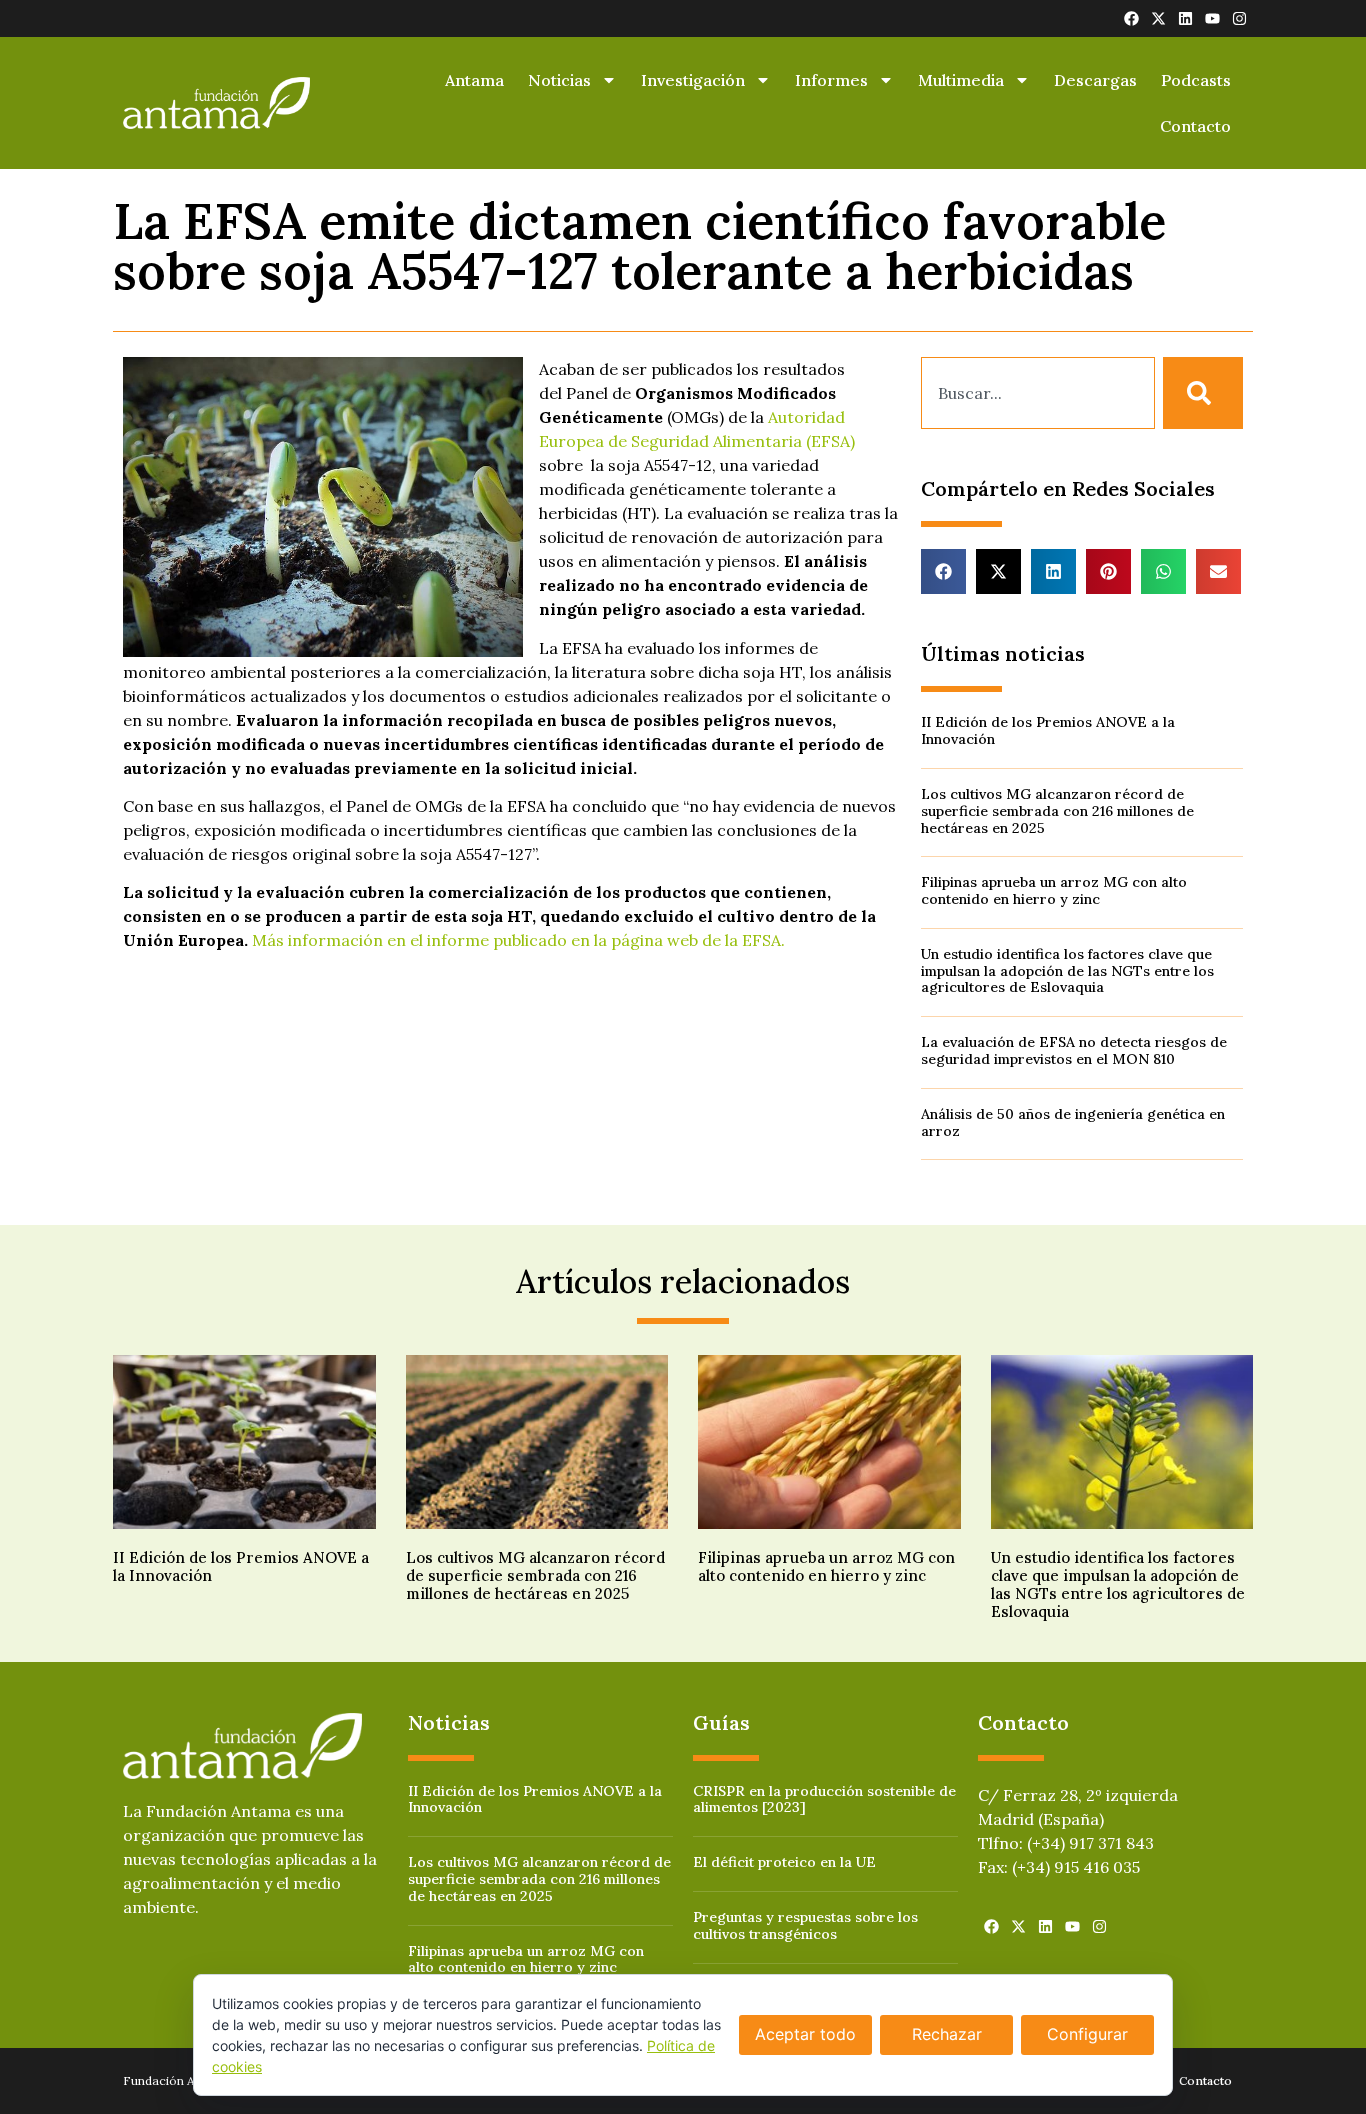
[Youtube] (1212, 18)
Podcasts (1196, 80)
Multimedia (961, 80)
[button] (943, 571)
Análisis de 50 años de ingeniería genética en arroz (1073, 1122)
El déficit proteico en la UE (784, 1862)
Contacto (1195, 126)
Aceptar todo (805, 2034)
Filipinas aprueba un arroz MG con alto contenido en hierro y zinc (1054, 890)
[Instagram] (1239, 18)
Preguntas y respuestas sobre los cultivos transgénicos (805, 1925)
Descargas (1095, 80)
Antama (474, 80)
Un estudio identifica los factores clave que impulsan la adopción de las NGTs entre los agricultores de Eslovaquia (1067, 971)
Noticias (559, 80)
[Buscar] (1203, 393)
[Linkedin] (1185, 18)
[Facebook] (1131, 18)
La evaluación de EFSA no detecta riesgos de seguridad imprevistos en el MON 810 (1074, 1050)
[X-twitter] (1158, 18)
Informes (831, 80)
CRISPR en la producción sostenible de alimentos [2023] (824, 1799)
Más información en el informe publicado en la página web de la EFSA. (518, 940)
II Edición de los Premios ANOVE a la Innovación (1048, 730)
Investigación (693, 80)
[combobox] (1038, 393)
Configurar (1087, 2034)
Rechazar (947, 2034)
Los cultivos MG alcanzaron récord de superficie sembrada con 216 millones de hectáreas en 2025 (1057, 811)
